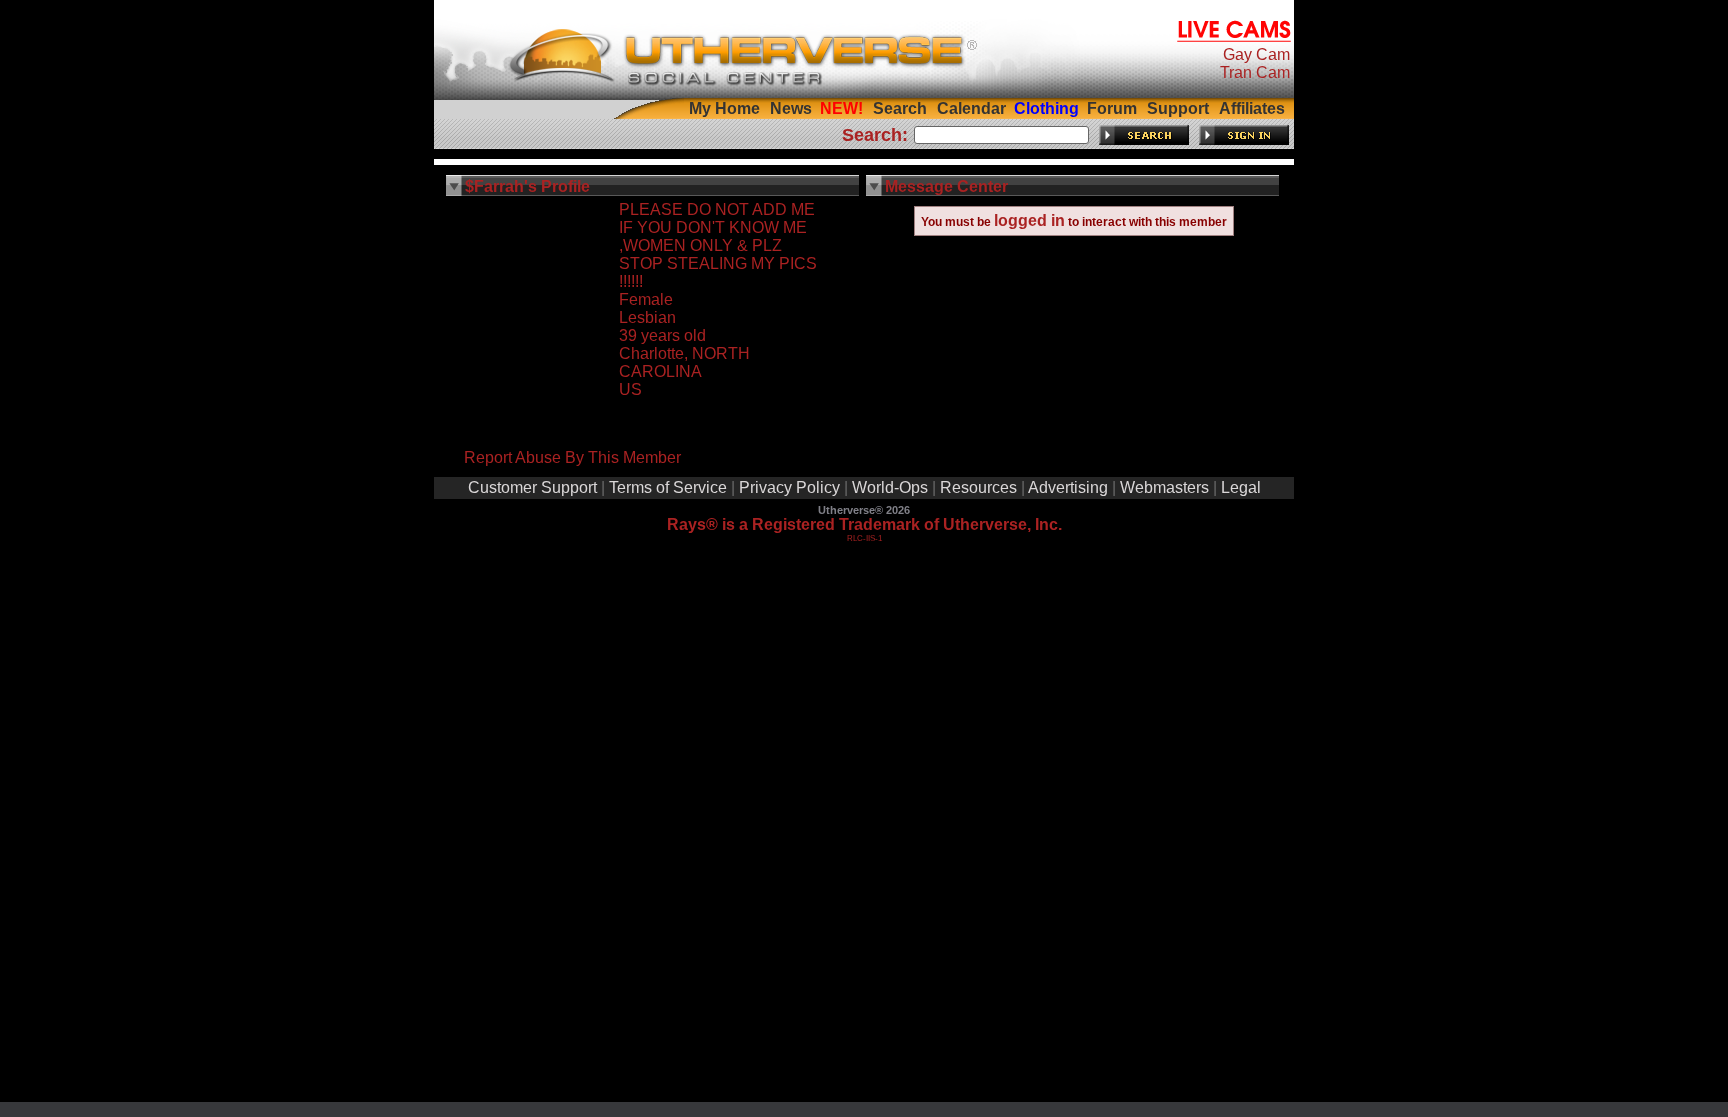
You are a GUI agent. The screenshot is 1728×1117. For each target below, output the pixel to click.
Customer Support (532, 487)
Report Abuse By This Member (572, 457)
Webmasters (1164, 487)
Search (900, 108)
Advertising (1068, 487)
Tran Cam (1255, 72)
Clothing (1046, 108)
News (791, 108)
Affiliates (1252, 108)
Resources (978, 487)
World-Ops (890, 487)
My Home (724, 108)
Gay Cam (1256, 54)
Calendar (971, 108)
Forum (1112, 108)
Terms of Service (668, 487)
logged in (1029, 220)
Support (1178, 108)
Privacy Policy (789, 487)
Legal (1241, 487)
